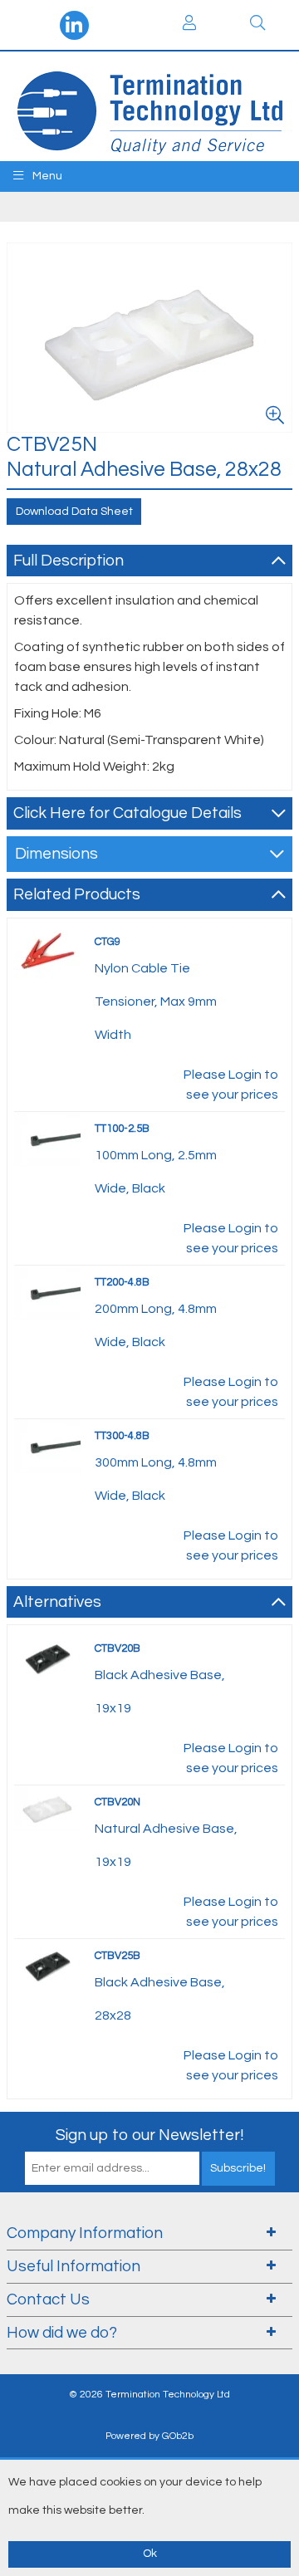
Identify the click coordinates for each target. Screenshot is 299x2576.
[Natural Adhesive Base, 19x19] (47, 1807)
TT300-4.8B (122, 1436)
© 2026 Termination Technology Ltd (149, 2395)
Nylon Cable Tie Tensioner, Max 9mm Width (156, 1002)
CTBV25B (118, 1956)
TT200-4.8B (122, 1282)
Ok (150, 2554)
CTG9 (108, 942)
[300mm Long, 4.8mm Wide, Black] (47, 1445)
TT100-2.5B (122, 1129)
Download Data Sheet (74, 512)
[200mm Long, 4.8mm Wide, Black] (47, 1291)
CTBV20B (118, 1648)
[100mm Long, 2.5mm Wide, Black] (47, 1138)
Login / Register (189, 25)
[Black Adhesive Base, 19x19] (47, 1658)
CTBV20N (118, 1802)
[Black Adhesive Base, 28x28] (47, 1966)
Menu (46, 176)
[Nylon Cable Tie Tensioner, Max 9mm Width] (47, 951)
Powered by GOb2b (149, 2436)
